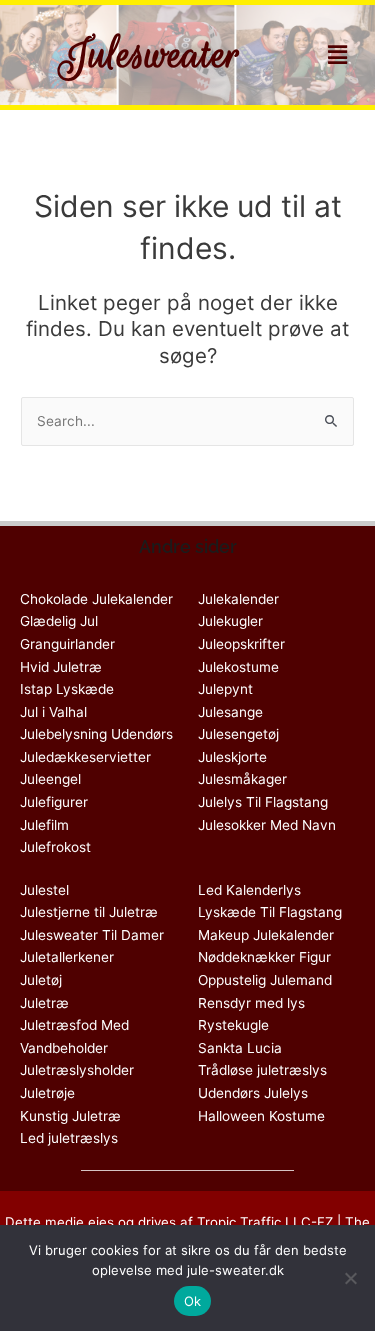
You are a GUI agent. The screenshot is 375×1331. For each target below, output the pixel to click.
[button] (337, 54)
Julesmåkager (242, 779)
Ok (193, 1301)
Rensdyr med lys (251, 1003)
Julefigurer (54, 802)
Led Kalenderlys (249, 890)
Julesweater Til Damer (92, 935)
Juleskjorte (232, 757)
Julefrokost (55, 847)
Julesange (230, 712)
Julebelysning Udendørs (96, 734)
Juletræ (44, 1003)
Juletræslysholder (77, 1070)
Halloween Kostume (261, 1116)
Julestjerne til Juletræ (89, 912)
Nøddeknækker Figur (264, 957)
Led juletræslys (69, 1138)
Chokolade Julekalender (96, 599)
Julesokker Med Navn (267, 825)
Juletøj (41, 980)
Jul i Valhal (53, 712)
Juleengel (50, 779)
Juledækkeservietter (85, 757)
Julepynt (225, 689)
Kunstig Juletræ (70, 1116)
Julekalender (238, 599)
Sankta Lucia (240, 1048)
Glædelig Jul (59, 621)
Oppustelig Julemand (265, 980)
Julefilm (44, 825)
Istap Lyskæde (67, 689)
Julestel (44, 890)
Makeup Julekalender (266, 935)
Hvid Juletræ (61, 667)
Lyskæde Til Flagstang (270, 912)
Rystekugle (233, 1025)
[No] (350, 1278)
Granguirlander (67, 644)
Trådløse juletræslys (262, 1070)
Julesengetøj (238, 734)
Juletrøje (47, 1093)
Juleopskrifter (241, 644)
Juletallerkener (67, 957)
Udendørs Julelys (253, 1093)
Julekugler (230, 621)
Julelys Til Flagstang (263, 802)
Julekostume (238, 667)
